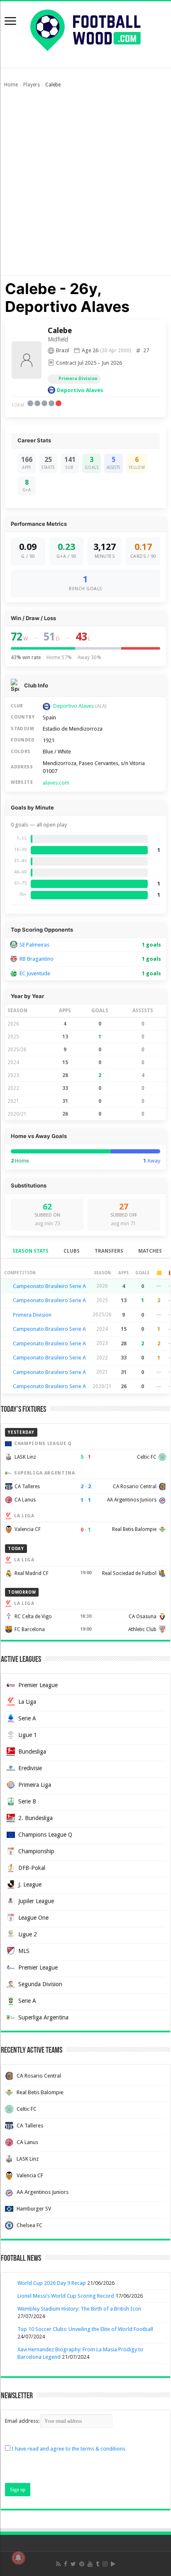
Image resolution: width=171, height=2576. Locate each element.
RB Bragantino (37, 959)
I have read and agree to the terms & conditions (68, 2449)
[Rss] (58, 2564)
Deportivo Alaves (80, 390)
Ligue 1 (28, 1735)
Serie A (27, 1718)
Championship (36, 1851)
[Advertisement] (85, 186)
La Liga (27, 1702)
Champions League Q (45, 1835)
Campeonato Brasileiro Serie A (49, 1286)
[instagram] (105, 2564)
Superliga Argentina (43, 2017)
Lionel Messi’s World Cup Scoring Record (66, 2296)
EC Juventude (35, 973)
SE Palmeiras (34, 945)
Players (32, 85)
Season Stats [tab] (31, 1251)
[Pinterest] (82, 2564)
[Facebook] (66, 2564)
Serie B (27, 1801)
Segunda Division (40, 1984)
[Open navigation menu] (10, 22)
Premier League (38, 1685)
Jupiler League (36, 1901)
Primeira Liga (35, 1785)
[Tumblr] (98, 2564)
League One (33, 1918)
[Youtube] (90, 2564)
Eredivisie (30, 1768)
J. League (30, 1884)
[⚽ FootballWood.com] (85, 29)
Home (11, 85)
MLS (24, 1951)
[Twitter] (73, 2564)
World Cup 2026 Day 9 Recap (52, 2283)
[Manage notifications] (18, 2558)
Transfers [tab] (109, 1251)
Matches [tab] (150, 1251)
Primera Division (78, 379)
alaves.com (56, 783)
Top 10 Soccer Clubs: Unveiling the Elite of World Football (85, 2329)
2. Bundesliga (35, 1818)
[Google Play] (113, 2564)
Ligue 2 (28, 1934)
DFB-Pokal (32, 1868)
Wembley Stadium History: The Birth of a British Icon (79, 2309)
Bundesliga (32, 1752)
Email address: (23, 2421)
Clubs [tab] (72, 1251)
